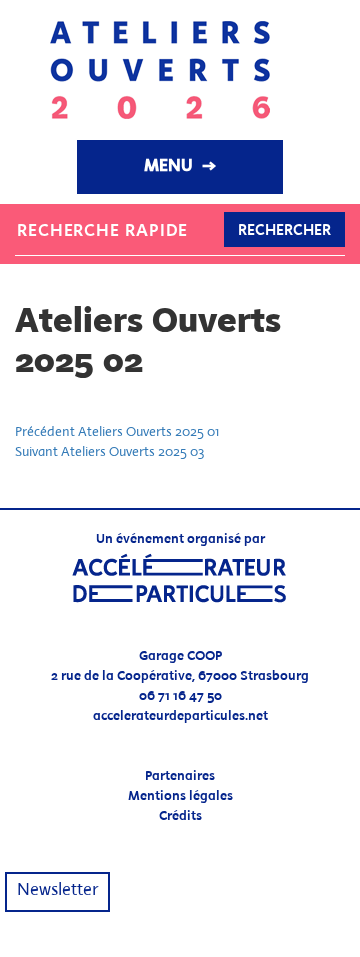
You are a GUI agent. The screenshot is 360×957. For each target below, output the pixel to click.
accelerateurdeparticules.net (180, 716)
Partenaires (180, 776)
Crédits (180, 816)
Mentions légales (180, 796)
